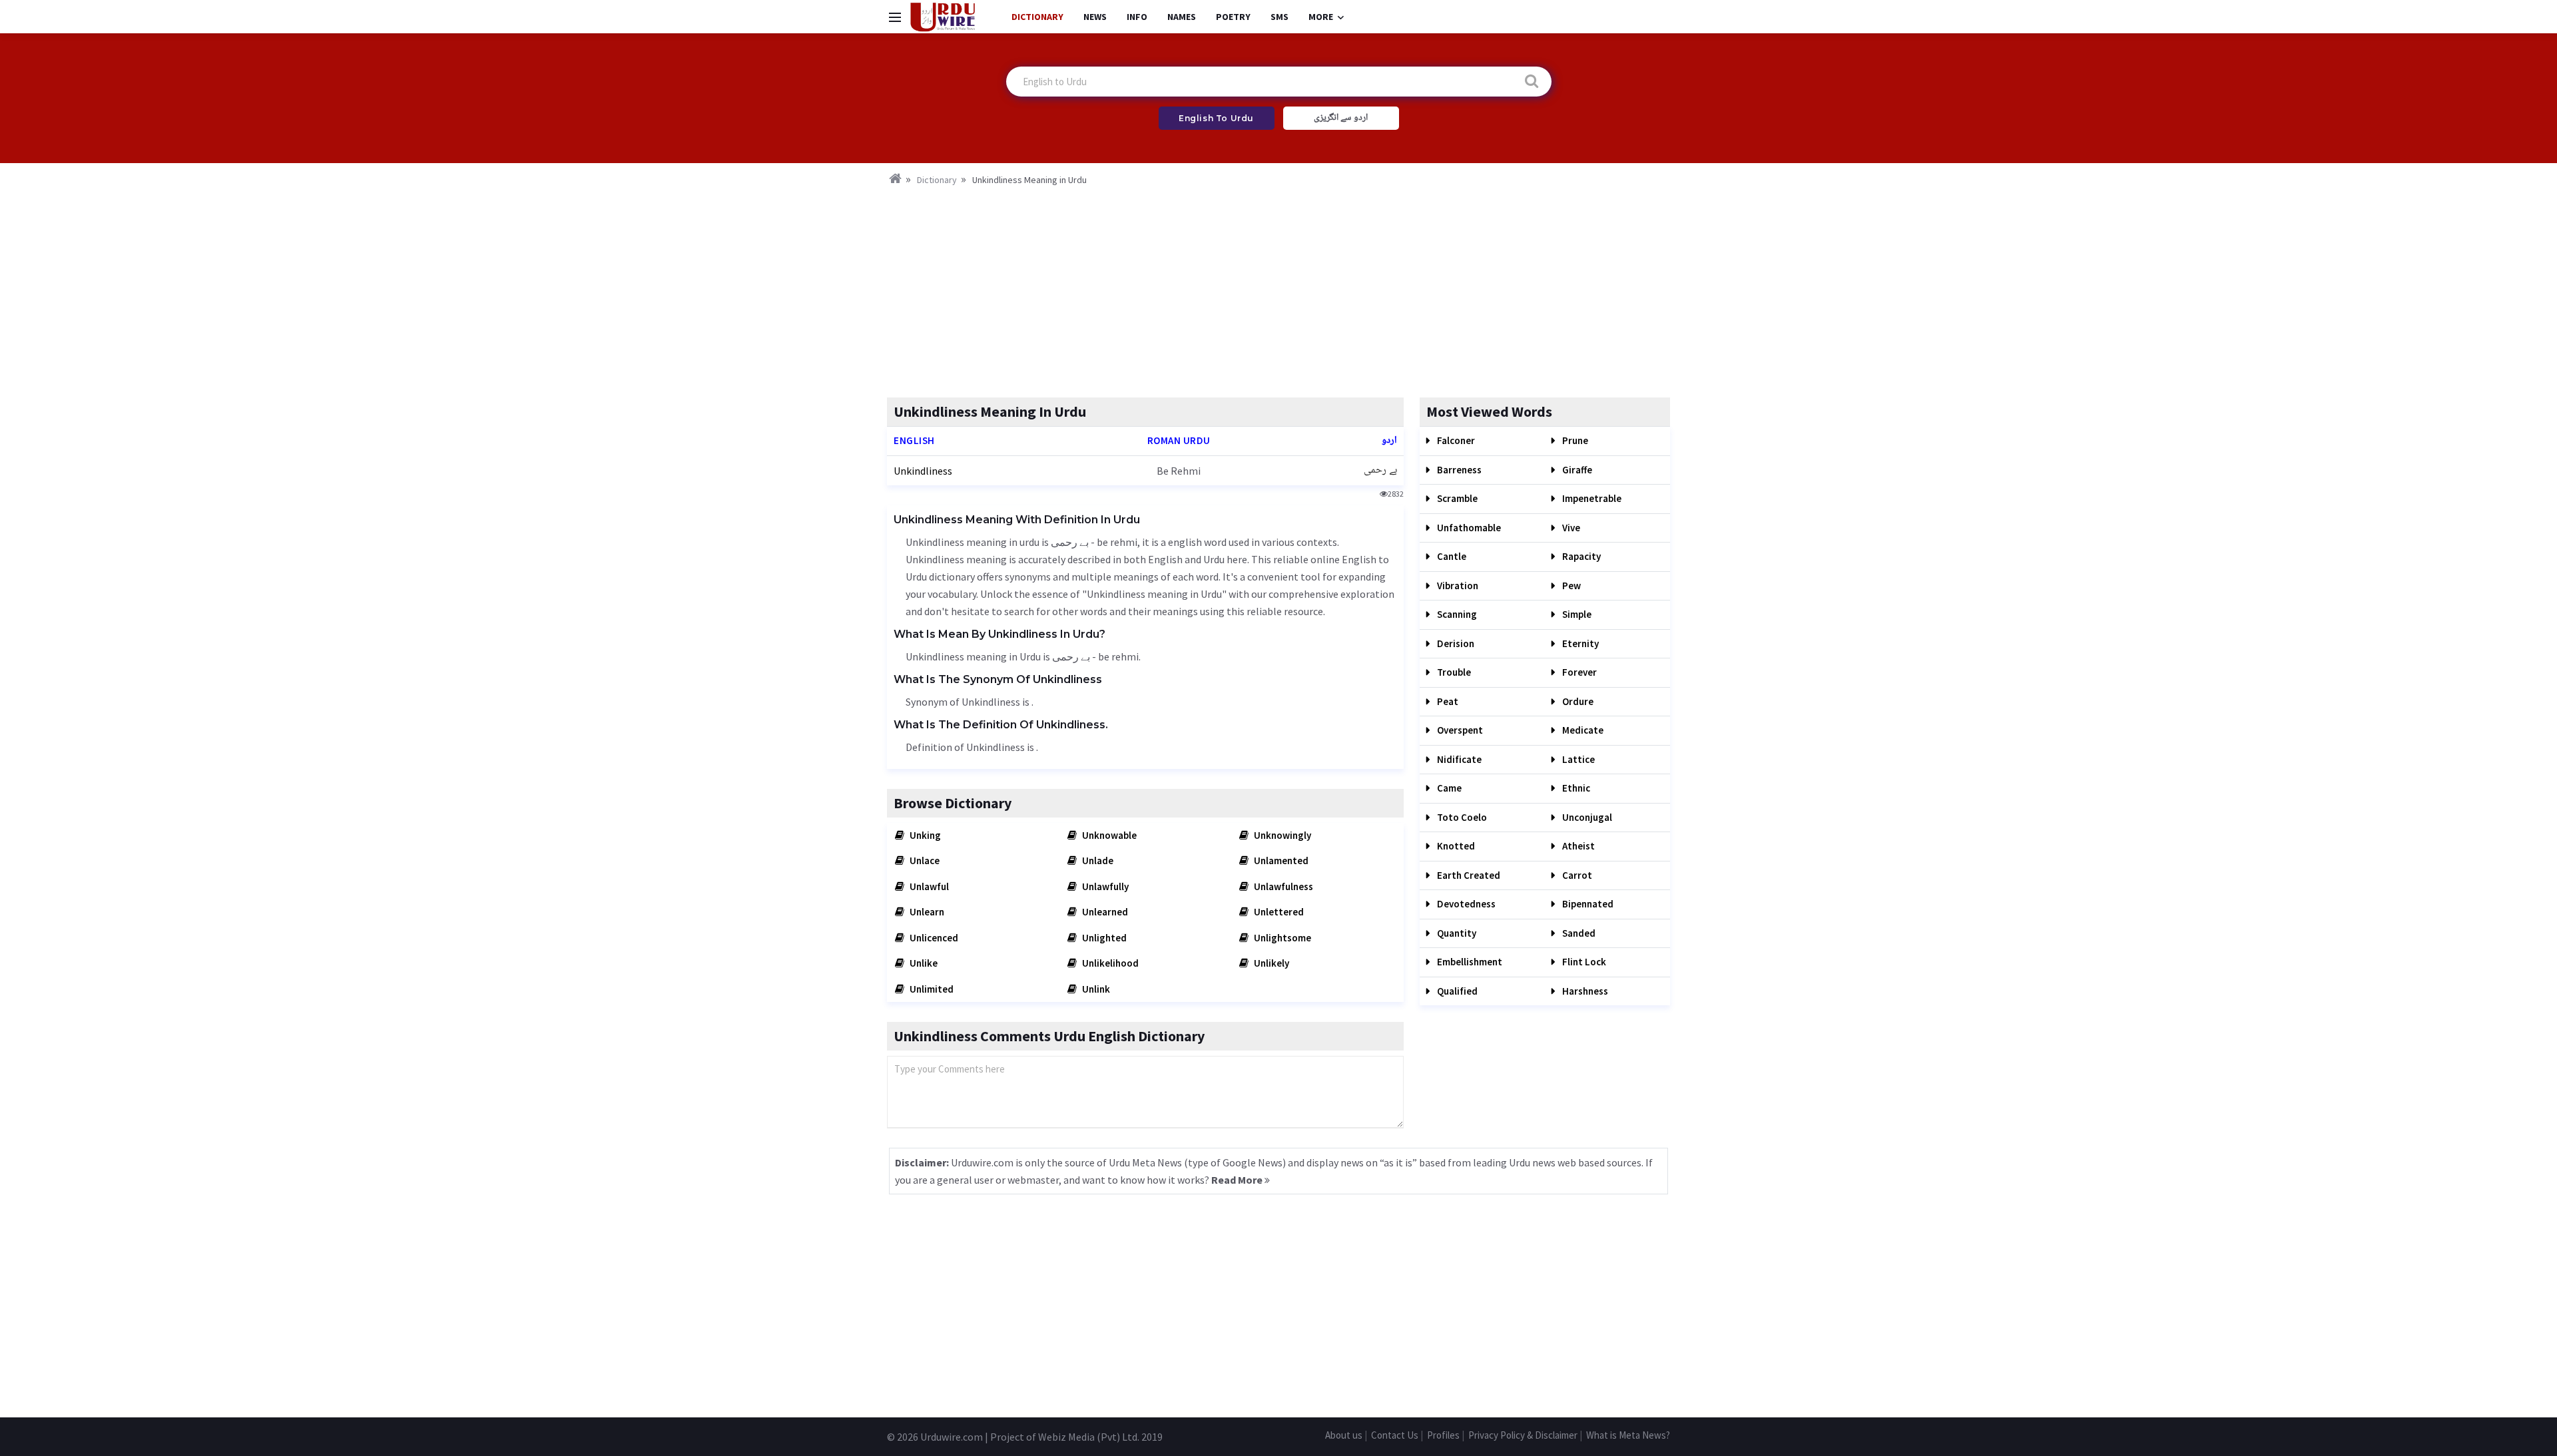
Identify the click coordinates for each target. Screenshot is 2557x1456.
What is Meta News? (1628, 1435)
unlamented (1280, 860)
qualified (1456, 991)
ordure (1577, 701)
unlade (1097, 860)
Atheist (1577, 846)
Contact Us (1395, 1435)
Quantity (1456, 933)
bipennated (1587, 904)
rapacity (1580, 556)
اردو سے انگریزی (1341, 118)
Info (1137, 17)
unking (924, 835)
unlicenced (933, 938)
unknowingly (1281, 835)
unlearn (926, 912)
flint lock (1583, 962)
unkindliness (923, 471)
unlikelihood (1109, 963)
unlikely (1271, 963)
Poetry (1233, 17)
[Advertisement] (1278, 288)
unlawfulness (1282, 886)
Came (1448, 788)
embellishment (1469, 962)
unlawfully (1104, 886)
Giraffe (1576, 470)
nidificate (1458, 759)
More (1321, 17)
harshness (1584, 991)
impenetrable (1591, 498)
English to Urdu (1216, 118)
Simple (1576, 614)
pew (1570, 586)
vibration (1457, 586)
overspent (1459, 730)
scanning (1456, 614)
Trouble (1453, 672)
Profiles (1443, 1435)
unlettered (1278, 912)
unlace (924, 860)
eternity (1579, 643)
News (1095, 17)
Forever (1578, 672)
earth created (1468, 875)
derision (1455, 643)
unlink (1095, 989)
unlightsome (1281, 938)
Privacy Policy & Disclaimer (1523, 1435)
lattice (1577, 759)
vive (1570, 528)
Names (1182, 17)
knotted (1455, 846)
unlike (923, 963)
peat (1447, 701)
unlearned (1104, 912)
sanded (1578, 933)
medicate (1582, 730)
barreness (1458, 470)
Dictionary (1037, 17)
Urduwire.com (952, 1437)
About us (1344, 1435)
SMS (1279, 17)
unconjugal (1586, 817)
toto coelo (1461, 817)
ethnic (1575, 788)
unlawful (928, 886)
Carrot (1576, 875)
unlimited (931, 989)
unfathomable (1468, 528)
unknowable (1108, 835)
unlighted (1103, 938)
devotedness (1465, 904)
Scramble (1456, 498)
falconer (1455, 440)
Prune (1574, 440)
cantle (1451, 556)
